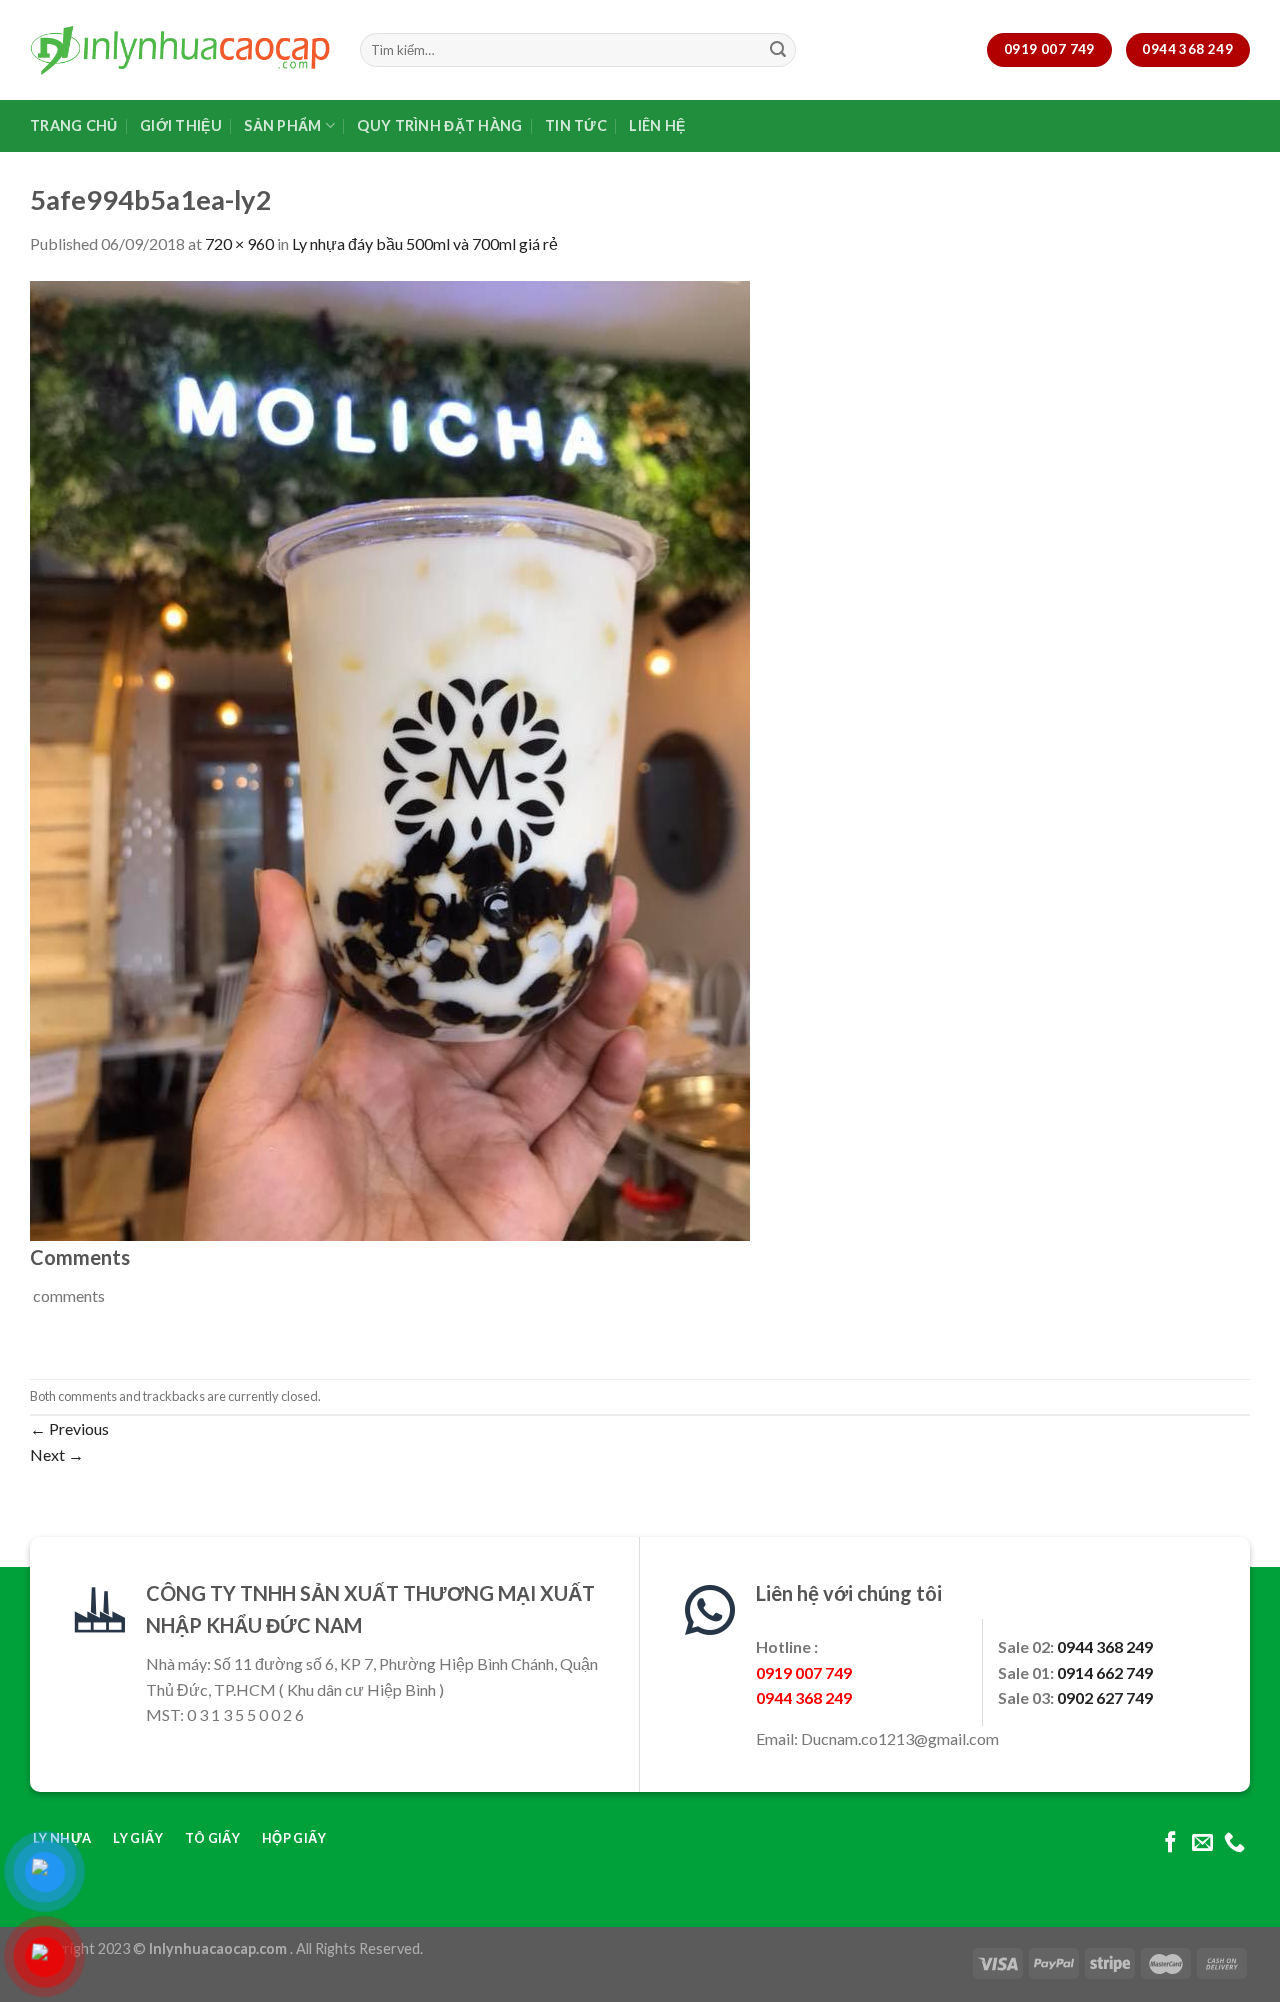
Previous (69, 1428)
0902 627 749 (1105, 1697)
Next (57, 1454)
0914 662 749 (1105, 1672)
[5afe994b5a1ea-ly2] (390, 758)
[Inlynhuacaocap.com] (180, 50)
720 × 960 (239, 243)
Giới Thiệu (181, 125)
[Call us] (1234, 1843)
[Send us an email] (1202, 1843)
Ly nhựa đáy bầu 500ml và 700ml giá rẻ (425, 243)
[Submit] (778, 50)
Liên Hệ (657, 125)
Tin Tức (576, 125)
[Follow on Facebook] (1170, 1843)
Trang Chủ (74, 125)
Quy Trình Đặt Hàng (439, 125)
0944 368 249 (1105, 1646)
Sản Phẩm (282, 125)
